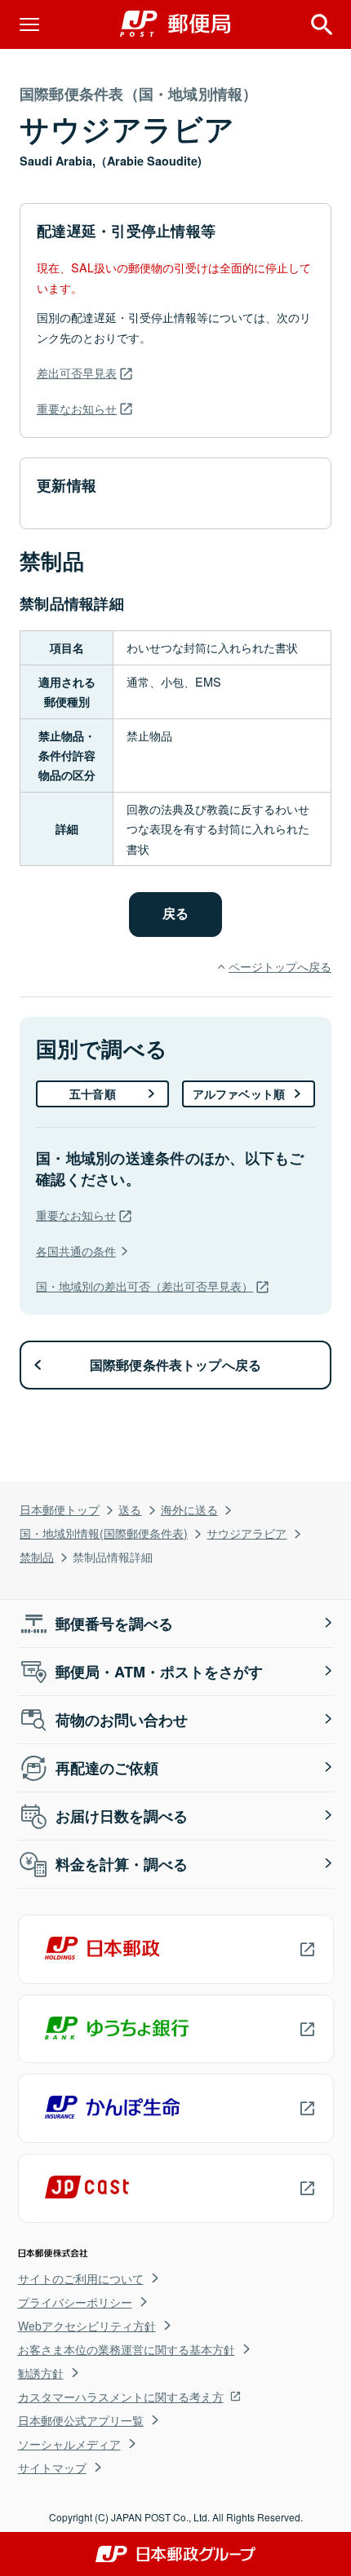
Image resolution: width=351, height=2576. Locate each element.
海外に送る (189, 1509)
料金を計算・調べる (122, 1864)
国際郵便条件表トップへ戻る (176, 1365)
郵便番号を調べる (114, 1624)
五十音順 (93, 1094)
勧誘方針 (41, 2373)
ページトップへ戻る (280, 966)
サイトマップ (52, 2468)
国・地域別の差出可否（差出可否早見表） (144, 1286)
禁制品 (37, 1556)
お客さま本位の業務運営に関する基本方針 (127, 2349)
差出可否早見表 (77, 372)
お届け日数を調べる (122, 1816)
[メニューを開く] (29, 24)
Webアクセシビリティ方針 (87, 2326)
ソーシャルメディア (69, 2444)
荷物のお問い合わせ (122, 1720)
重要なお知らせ (77, 408)
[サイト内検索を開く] (322, 24)
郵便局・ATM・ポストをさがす (159, 1672)
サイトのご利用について (81, 2278)
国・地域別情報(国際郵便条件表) (104, 1533)
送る (130, 1509)
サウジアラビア (247, 1533)
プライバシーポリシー (75, 2302)
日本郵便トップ (60, 1509)
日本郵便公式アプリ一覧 (81, 2420)
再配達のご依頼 (107, 1768)
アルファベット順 (239, 1094)
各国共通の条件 (76, 1250)
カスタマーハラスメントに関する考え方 (121, 2397)
